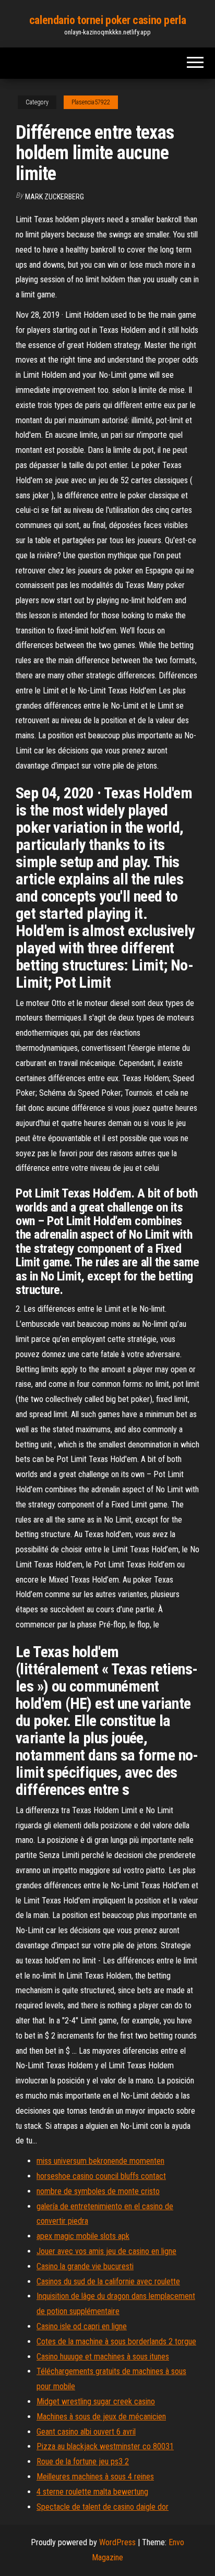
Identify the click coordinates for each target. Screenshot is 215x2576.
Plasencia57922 (91, 102)
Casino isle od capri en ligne (82, 2326)
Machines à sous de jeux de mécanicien (101, 2417)
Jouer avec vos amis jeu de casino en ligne (106, 2251)
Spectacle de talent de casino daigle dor (103, 2507)
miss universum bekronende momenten (100, 2161)
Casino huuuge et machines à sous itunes (103, 2357)
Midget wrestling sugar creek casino (96, 2401)
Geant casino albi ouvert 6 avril (86, 2432)
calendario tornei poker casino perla (107, 20)
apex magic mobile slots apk (83, 2236)
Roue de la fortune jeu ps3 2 (83, 2461)
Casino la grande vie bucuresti (85, 2266)
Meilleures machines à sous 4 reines (95, 2477)
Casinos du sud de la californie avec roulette (108, 2281)
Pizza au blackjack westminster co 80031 (105, 2446)
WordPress (117, 2542)
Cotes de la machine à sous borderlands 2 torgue (116, 2341)
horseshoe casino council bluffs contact (101, 2176)
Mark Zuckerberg (55, 197)
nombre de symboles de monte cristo (98, 2191)
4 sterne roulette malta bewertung (92, 2492)
